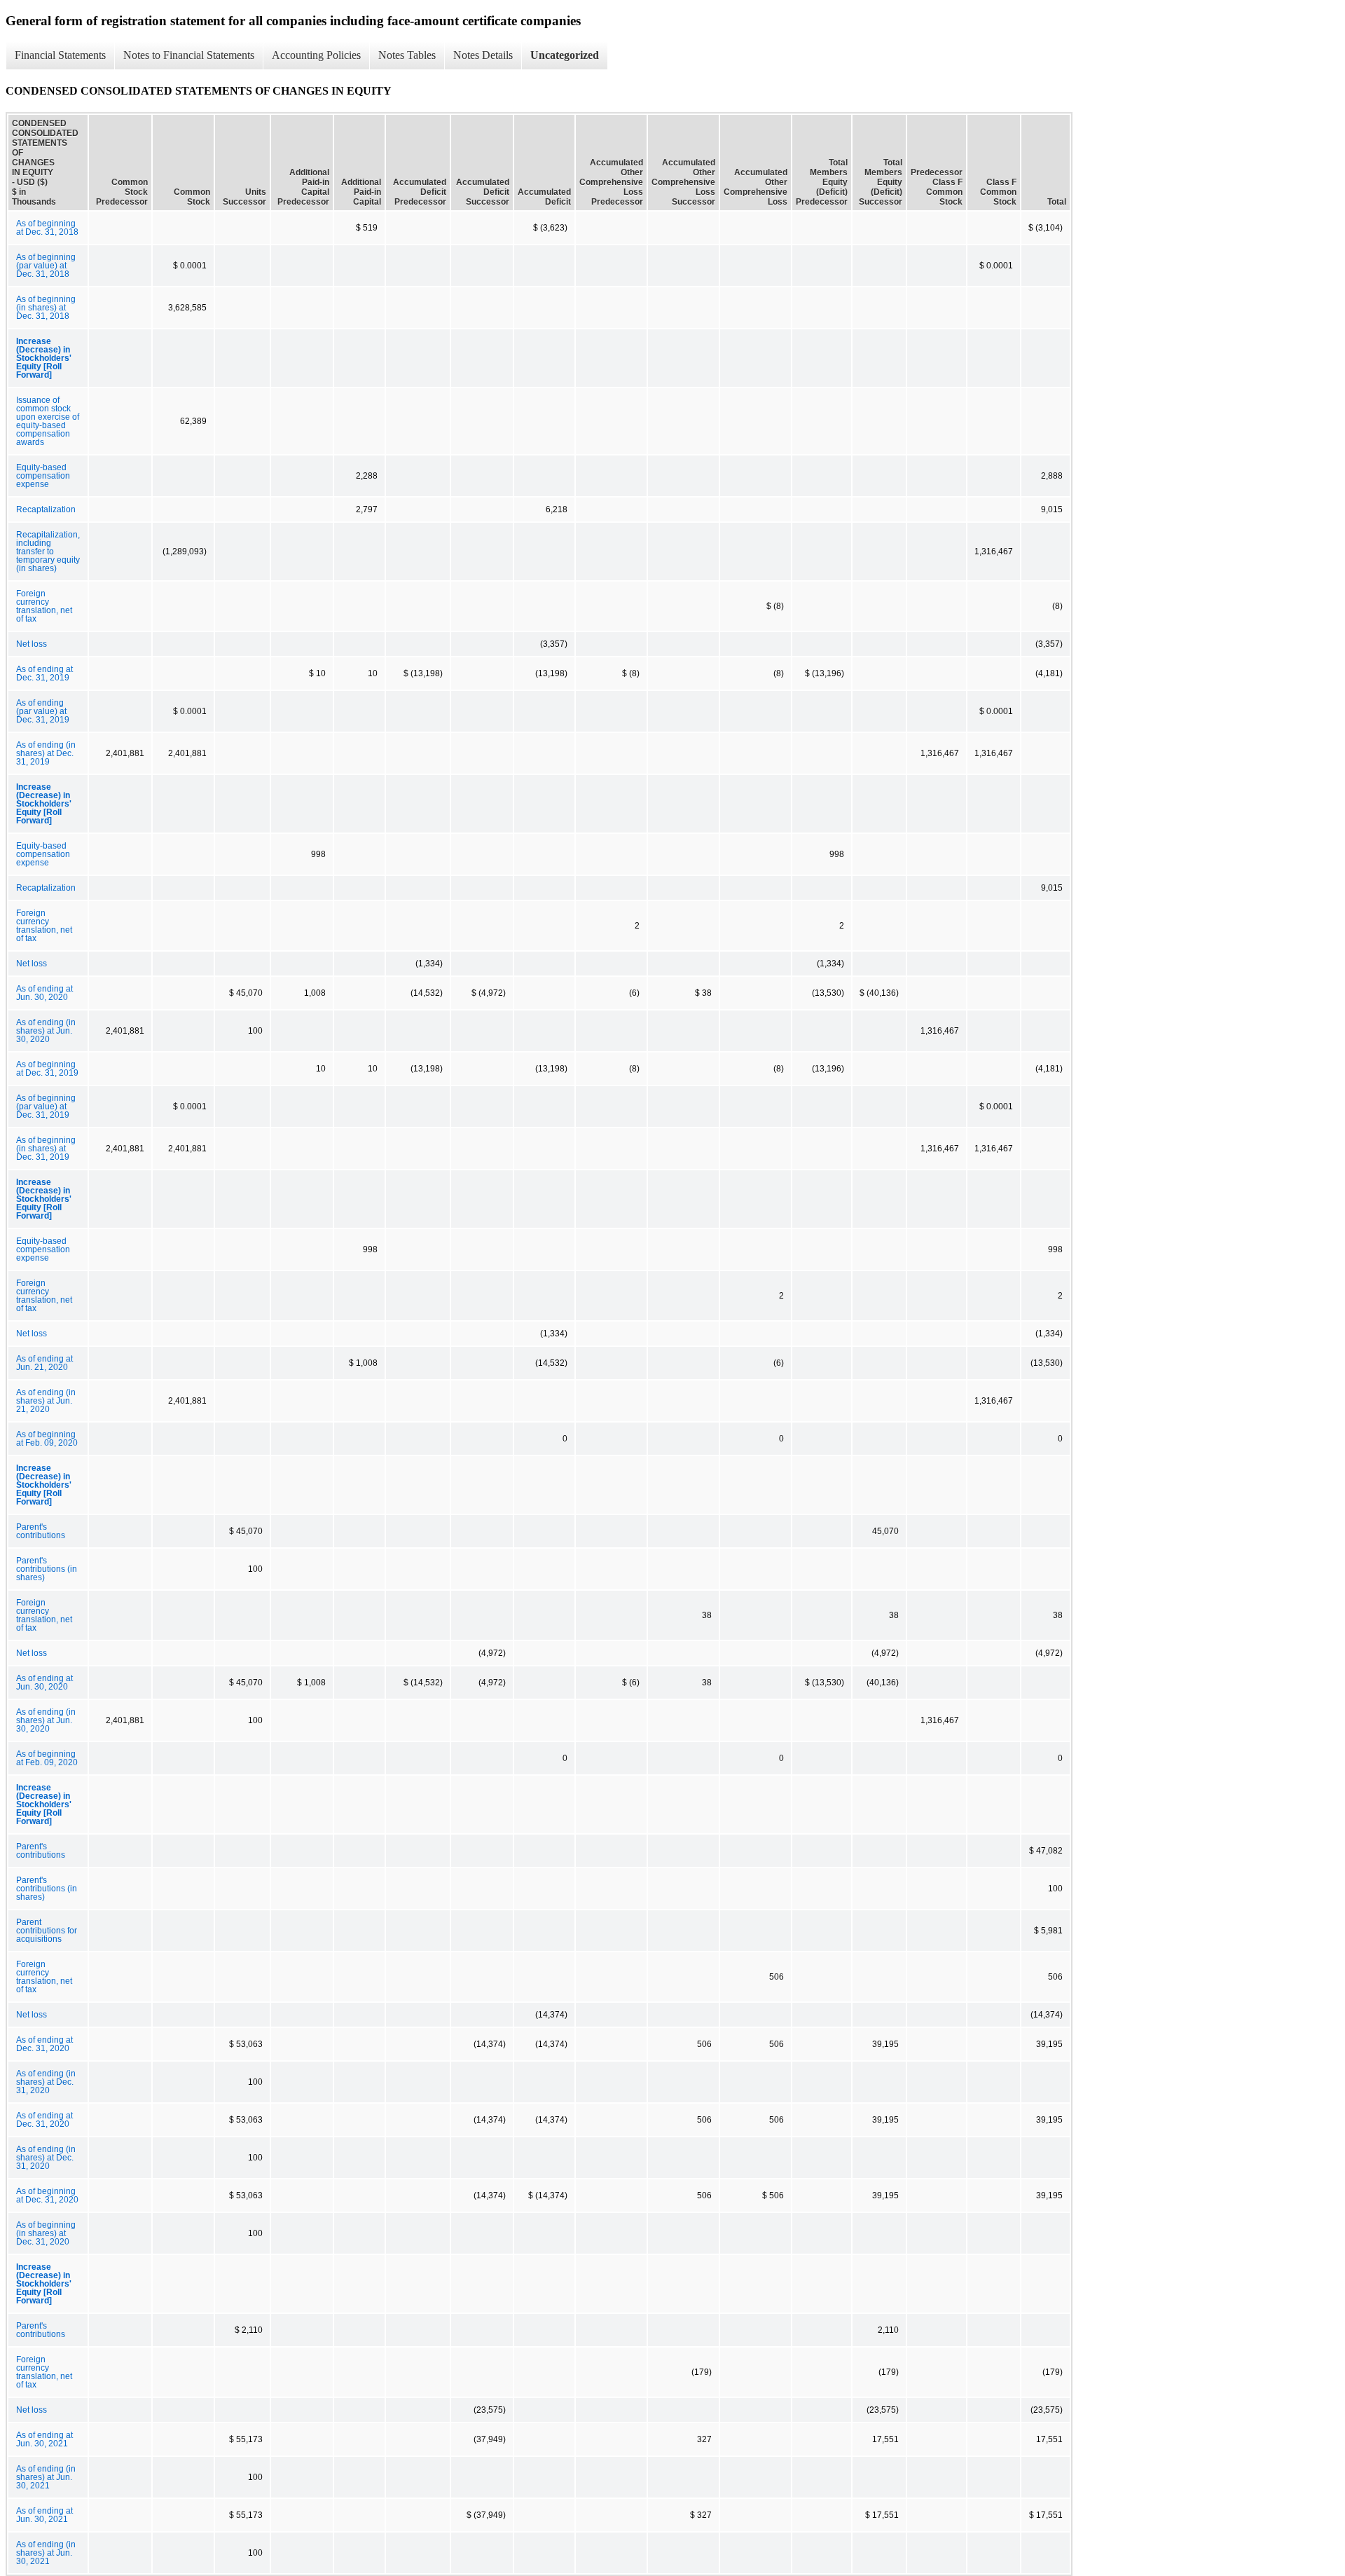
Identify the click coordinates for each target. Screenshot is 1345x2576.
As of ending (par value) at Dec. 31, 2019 (43, 711)
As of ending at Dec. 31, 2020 (44, 2044)
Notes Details (483, 55)
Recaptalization (46, 509)
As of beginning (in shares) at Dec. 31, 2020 (46, 2233)
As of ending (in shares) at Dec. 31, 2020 (46, 2082)
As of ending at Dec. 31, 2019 (44, 673)
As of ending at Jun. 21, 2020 (44, 1363)
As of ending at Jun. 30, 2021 (44, 2439)
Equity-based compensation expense (43, 476)
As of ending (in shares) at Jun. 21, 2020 (46, 1401)
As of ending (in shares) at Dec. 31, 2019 (46, 753)
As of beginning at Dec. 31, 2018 (47, 228)
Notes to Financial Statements (189, 55)
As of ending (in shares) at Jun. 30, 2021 (46, 2477)
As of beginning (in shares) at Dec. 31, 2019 (46, 1149)
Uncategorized (565, 55)
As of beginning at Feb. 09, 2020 (47, 1439)
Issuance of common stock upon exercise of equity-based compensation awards (48, 421)
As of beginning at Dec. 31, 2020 (47, 2195)
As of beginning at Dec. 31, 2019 (47, 1069)
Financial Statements (60, 55)
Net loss (32, 644)
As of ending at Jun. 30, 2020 (44, 993)
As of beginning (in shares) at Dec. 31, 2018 (46, 308)
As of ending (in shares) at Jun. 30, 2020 (46, 1031)
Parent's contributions (41, 1531)
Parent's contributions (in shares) (47, 1569)
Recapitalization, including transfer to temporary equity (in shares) (48, 551)
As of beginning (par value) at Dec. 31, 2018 (46, 266)
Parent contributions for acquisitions (47, 1931)
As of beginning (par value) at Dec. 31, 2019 (46, 1107)
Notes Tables (407, 55)
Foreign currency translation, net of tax (44, 606)
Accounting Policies (316, 55)
